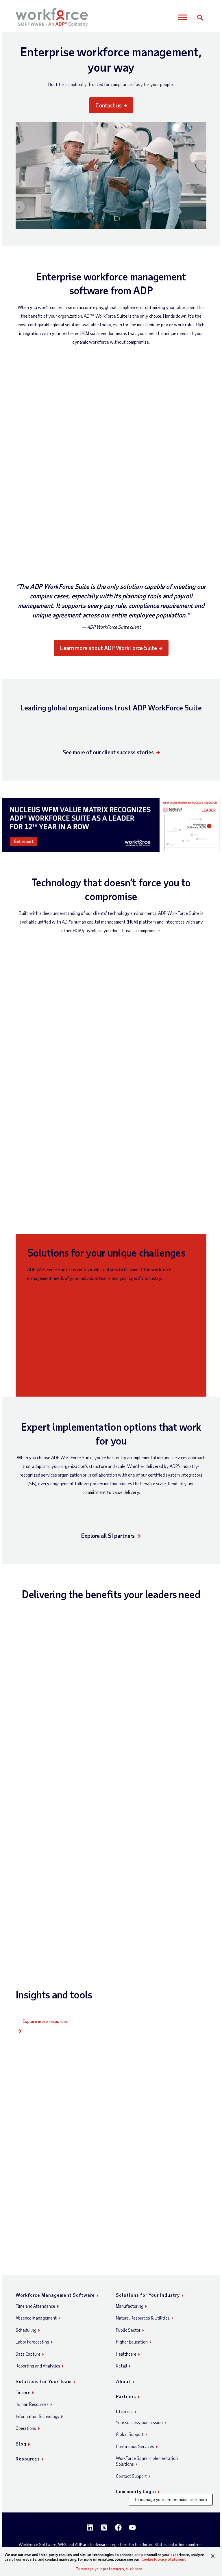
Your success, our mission (139, 2422)
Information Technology (37, 2416)
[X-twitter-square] (104, 2527)
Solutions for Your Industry (148, 2295)
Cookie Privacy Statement (164, 2559)
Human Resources (32, 2404)
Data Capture (28, 2354)
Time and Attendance (35, 2306)
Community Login (136, 2491)
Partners (126, 2396)
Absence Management (36, 2318)
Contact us (109, 105)
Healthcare (126, 2354)
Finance (23, 2392)
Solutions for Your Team (44, 2381)
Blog (21, 2444)
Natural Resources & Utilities (143, 2318)
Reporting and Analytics (38, 2366)
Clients (124, 2411)
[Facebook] (118, 2527)
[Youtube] (132, 2527)
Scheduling (26, 2330)
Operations (26, 2428)
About (123, 2381)
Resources (28, 2459)
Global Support (130, 2434)
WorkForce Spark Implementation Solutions (147, 2461)
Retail (122, 2366)
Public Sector (128, 2330)
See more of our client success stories (108, 752)
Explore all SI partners (108, 1535)
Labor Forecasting (32, 2342)
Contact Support (131, 2476)
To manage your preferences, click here (171, 2499)
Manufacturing (130, 2306)
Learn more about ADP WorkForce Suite (109, 648)
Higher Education (132, 2342)
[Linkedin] (90, 2527)
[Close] (213, 2556)
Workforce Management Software (55, 2295)
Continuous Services (135, 2446)
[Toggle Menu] (183, 17)
